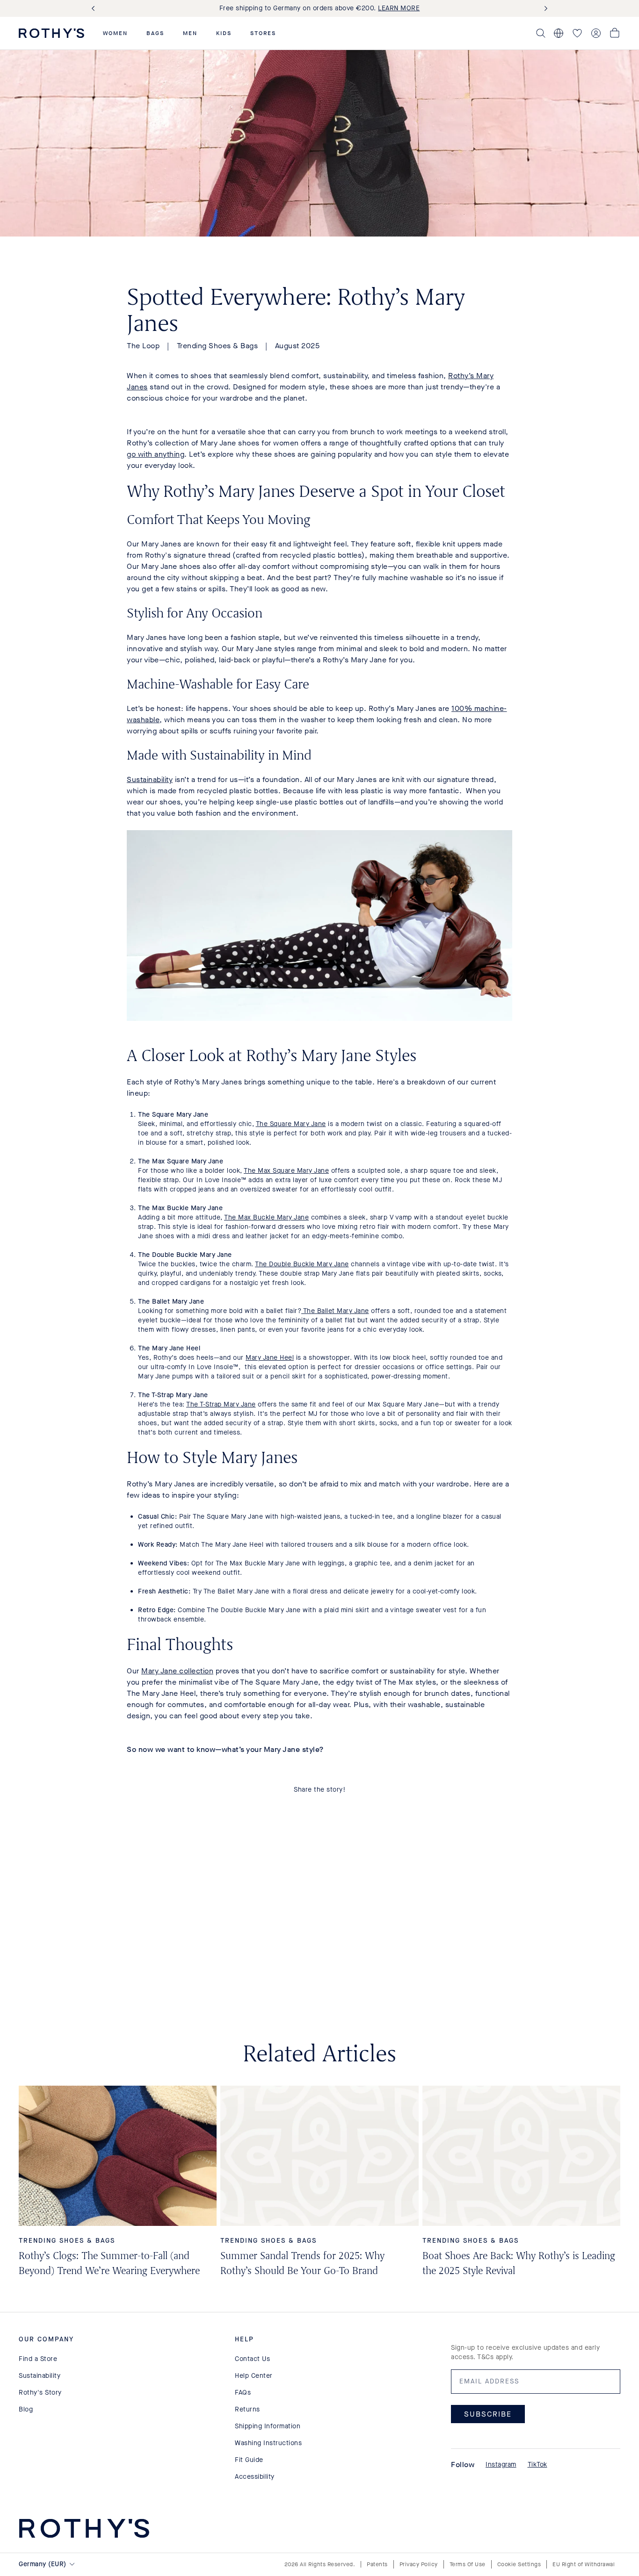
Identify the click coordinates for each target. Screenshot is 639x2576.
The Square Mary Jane (291, 1124)
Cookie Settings (519, 2564)
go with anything (156, 454)
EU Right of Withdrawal (584, 2564)
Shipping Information (268, 2426)
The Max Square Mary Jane (286, 1171)
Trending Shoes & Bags (218, 346)
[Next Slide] (544, 9)
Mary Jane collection (177, 1671)
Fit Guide (249, 2460)
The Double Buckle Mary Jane (302, 1264)
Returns (247, 2409)
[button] (115, 33)
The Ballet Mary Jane (335, 1311)
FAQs (243, 2393)
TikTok (537, 2465)
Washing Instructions (268, 2443)
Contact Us (252, 2359)
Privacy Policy (419, 2564)
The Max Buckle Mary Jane (266, 1217)
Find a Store (38, 2359)
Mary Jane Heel (270, 1358)
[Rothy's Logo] (51, 33)
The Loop (143, 346)
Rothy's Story (40, 2393)
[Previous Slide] (95, 9)
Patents (377, 2564)
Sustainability (150, 779)
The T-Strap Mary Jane (221, 1404)
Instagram (501, 2465)
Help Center (254, 2376)
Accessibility (255, 2477)
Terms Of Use (468, 2564)
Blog (26, 2409)
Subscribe (488, 2414)
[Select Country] (559, 33)
